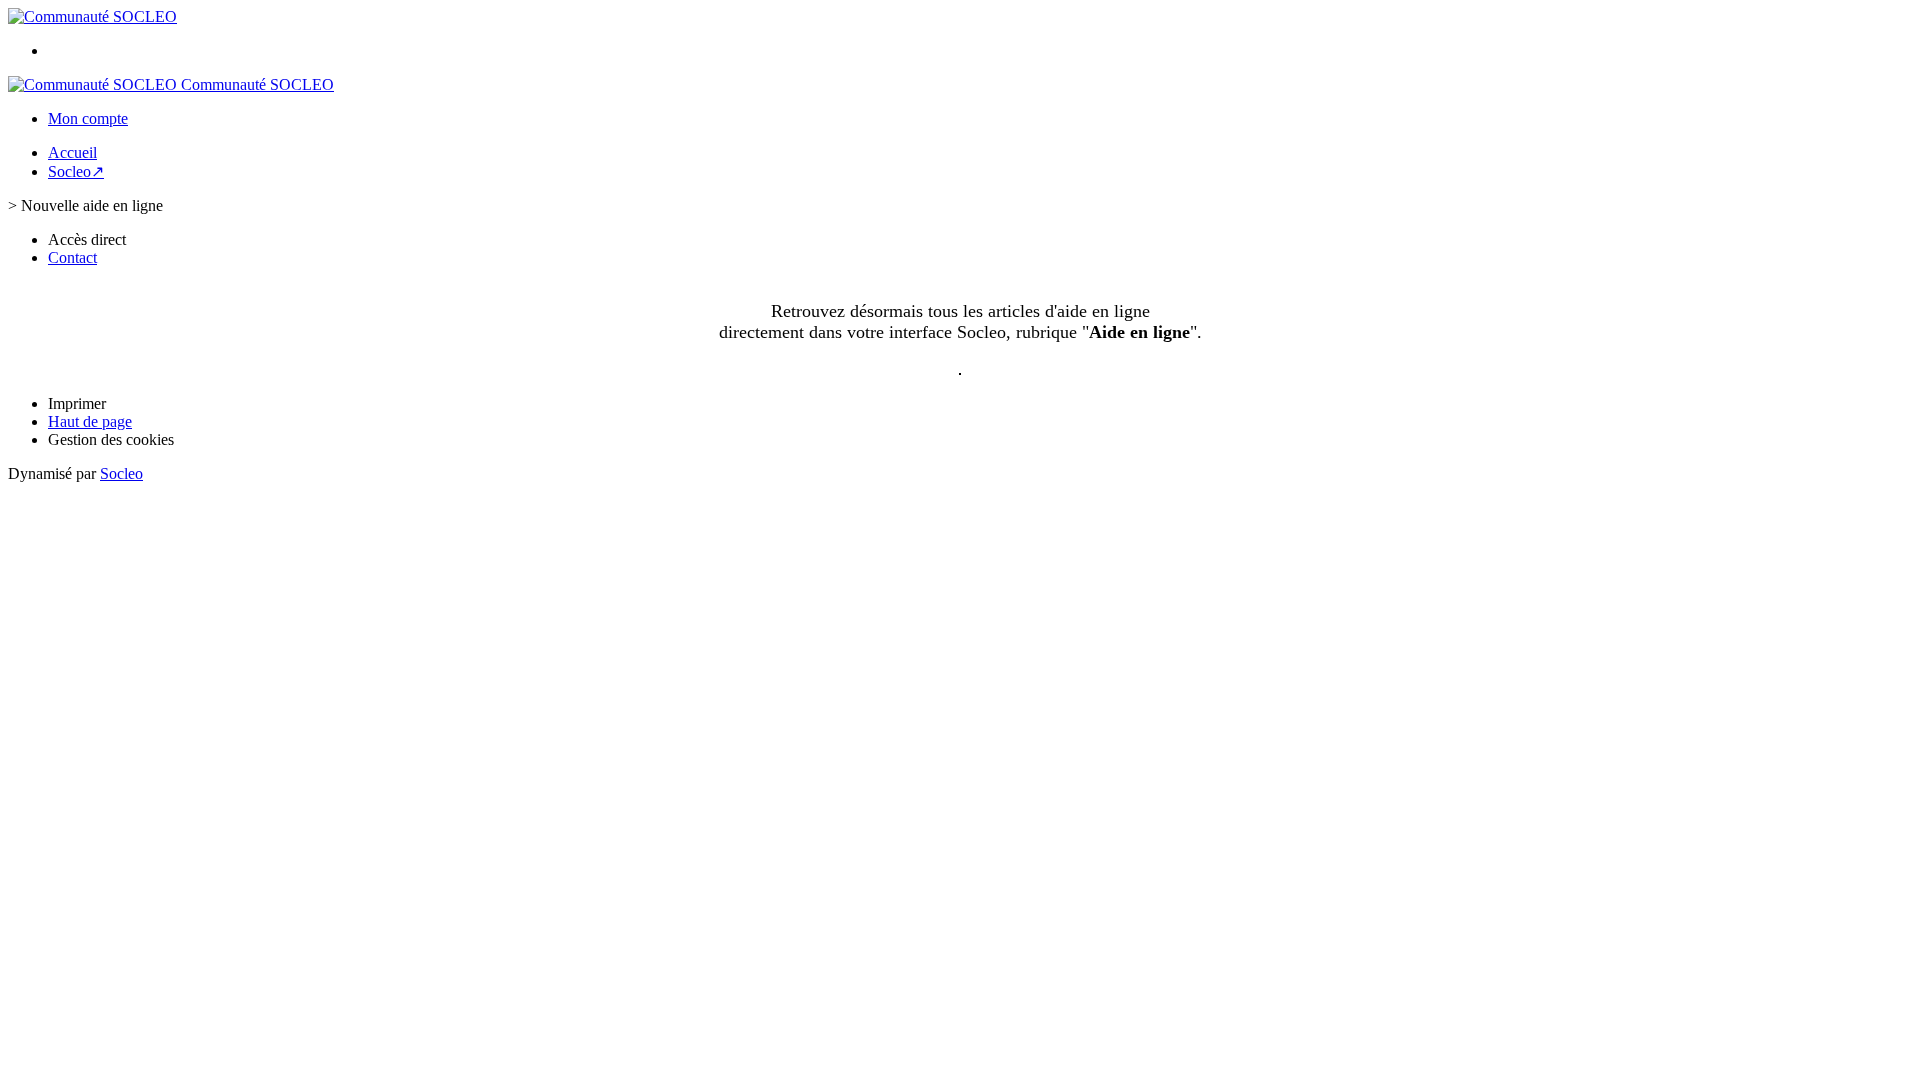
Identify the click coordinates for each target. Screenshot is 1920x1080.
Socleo (121, 473)
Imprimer (77, 403)
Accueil (72, 152)
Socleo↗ (76, 171)
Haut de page (90, 421)
